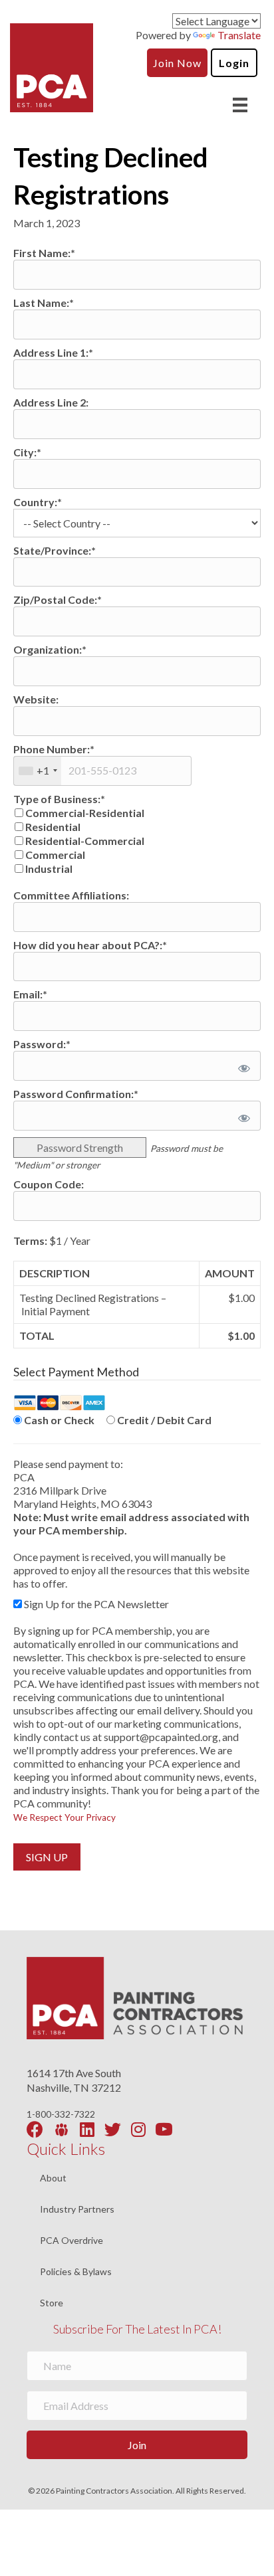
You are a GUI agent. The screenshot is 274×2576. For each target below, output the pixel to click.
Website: (36, 699)
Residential (53, 827)
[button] (137, 2445)
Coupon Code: (49, 1184)
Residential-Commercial (85, 841)
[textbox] (102, 771)
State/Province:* (55, 550)
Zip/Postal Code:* (58, 599)
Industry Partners (77, 2210)
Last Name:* (44, 303)
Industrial (49, 869)
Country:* (38, 502)
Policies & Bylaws (76, 2272)
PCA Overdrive (71, 2241)
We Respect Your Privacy (65, 1817)
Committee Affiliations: (71, 895)
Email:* (30, 994)
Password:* (42, 1044)
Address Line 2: (51, 402)
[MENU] (240, 105)
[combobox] (38, 771)
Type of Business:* (59, 799)
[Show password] (242, 1066)
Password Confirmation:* (76, 1094)
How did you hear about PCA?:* (90, 945)
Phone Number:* (54, 749)
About (53, 2178)
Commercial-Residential (85, 813)
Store (52, 2303)
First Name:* (44, 253)
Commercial (55, 855)
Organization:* (50, 649)
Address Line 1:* (53, 352)
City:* (27, 452)
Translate (239, 35)
